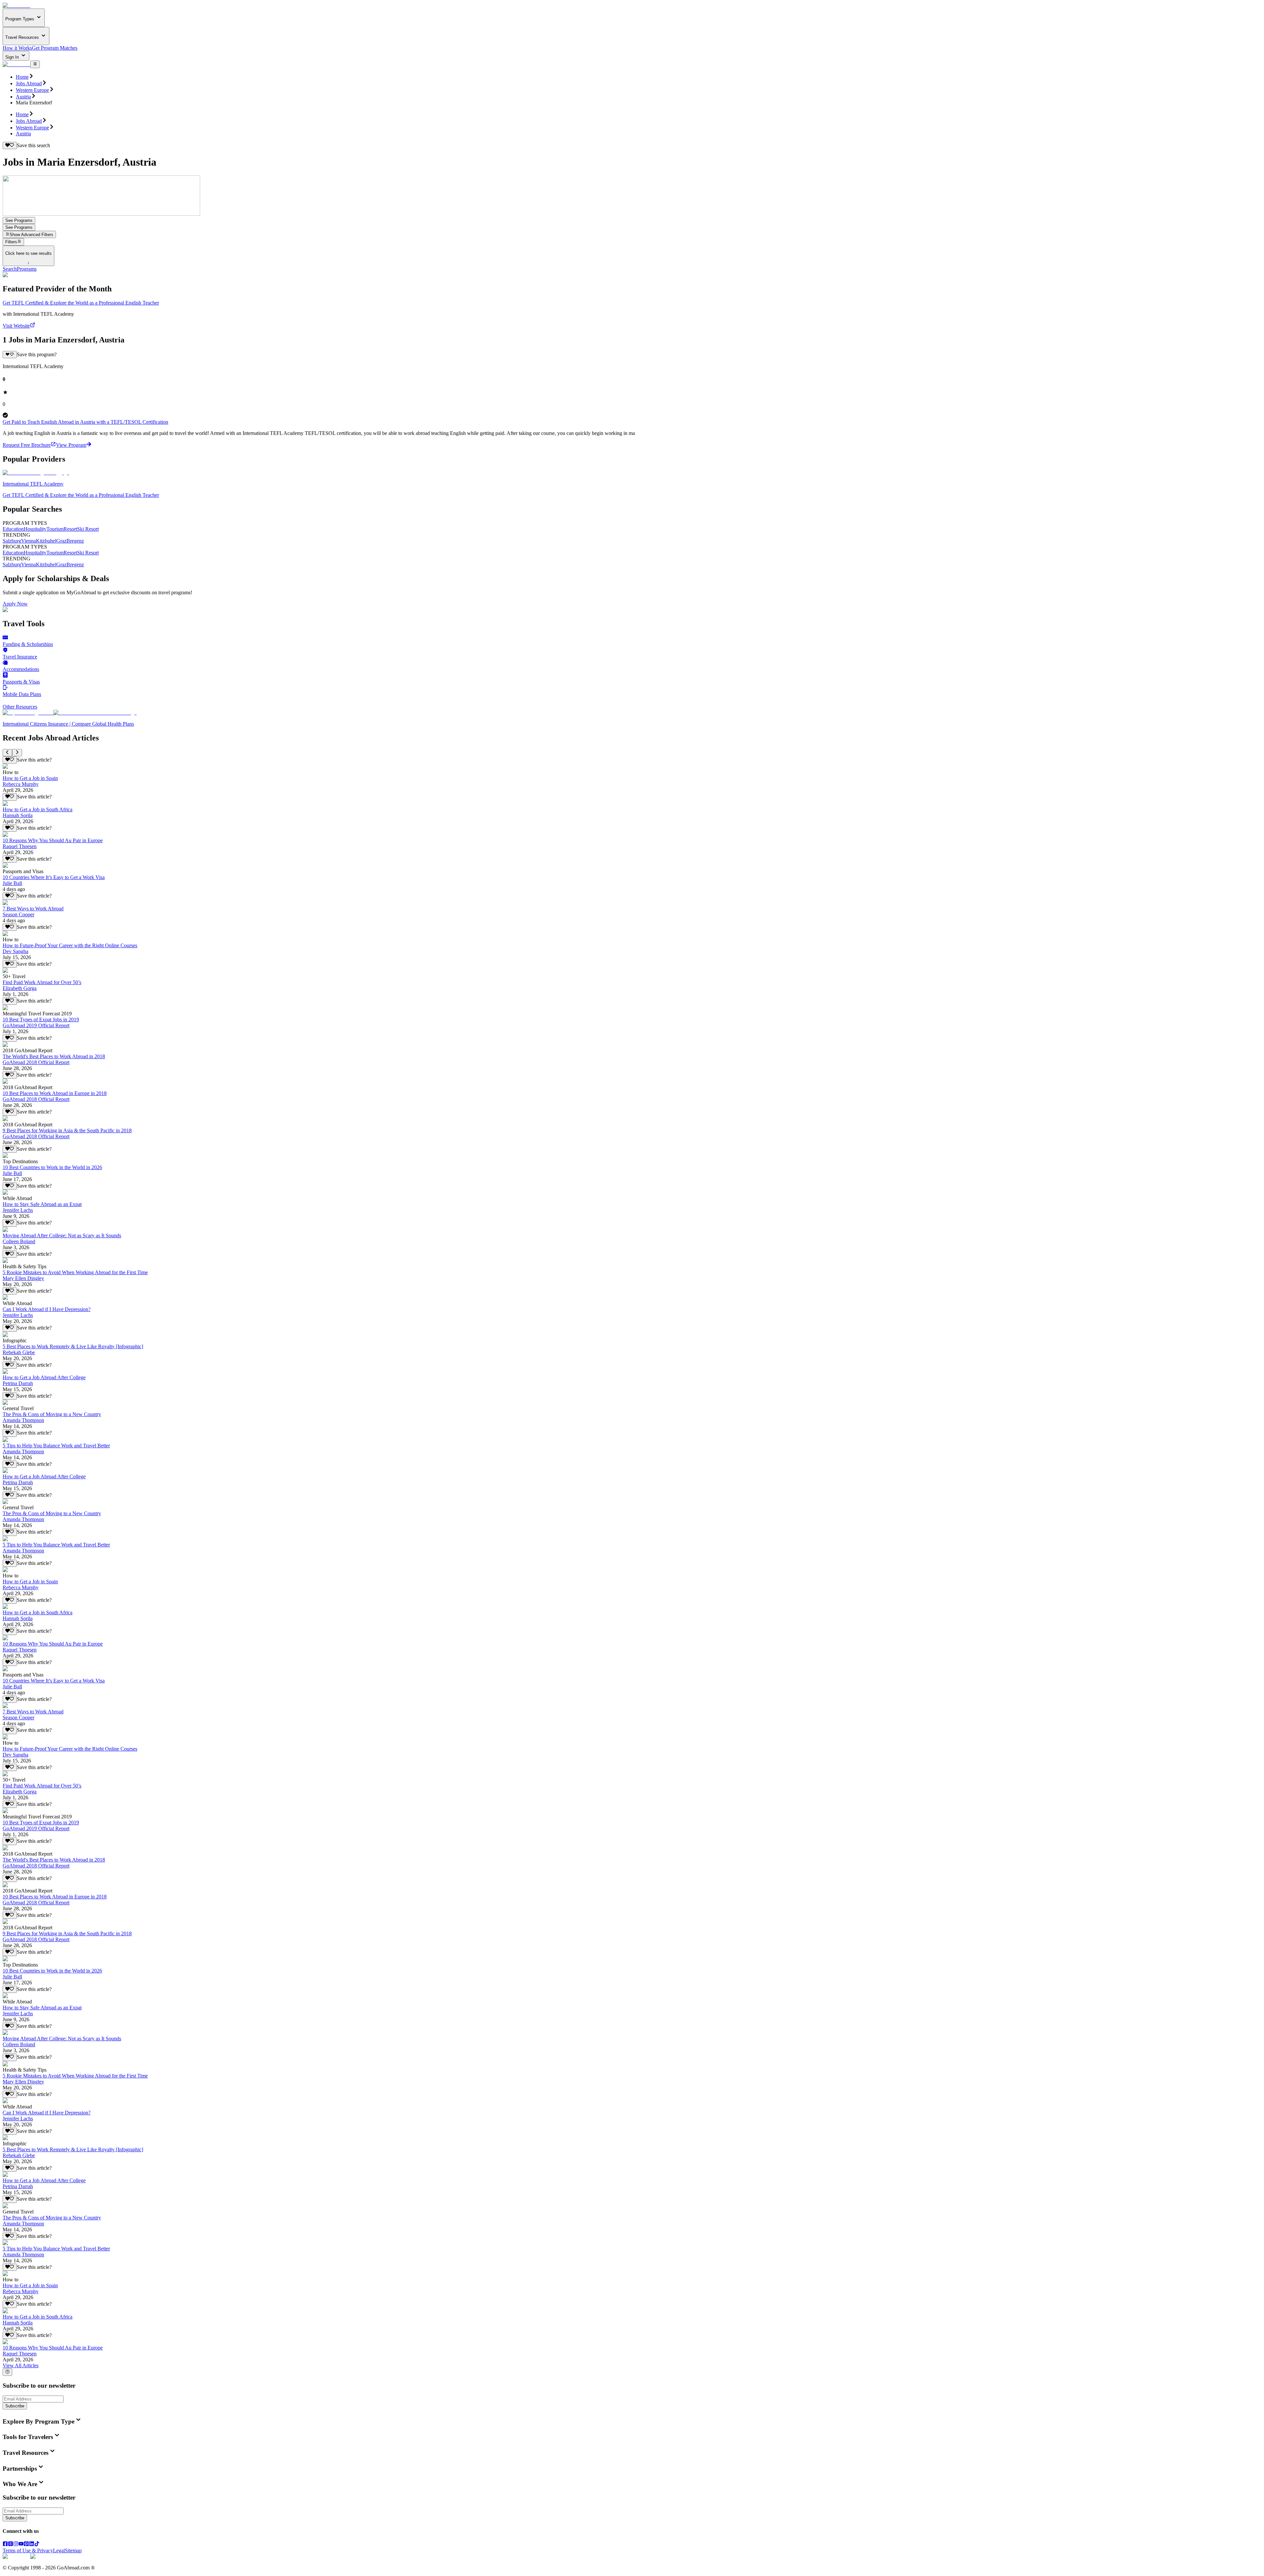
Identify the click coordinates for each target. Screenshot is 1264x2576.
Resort (70, 529)
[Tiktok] (37, 2545)
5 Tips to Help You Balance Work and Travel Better (56, 1446)
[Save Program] (10, 355)
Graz (61, 541)
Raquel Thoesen (20, 846)
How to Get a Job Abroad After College (44, 1377)
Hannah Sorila (18, 815)
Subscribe (15, 2406)
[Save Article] (10, 760)
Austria (23, 97)
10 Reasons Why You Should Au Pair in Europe (53, 840)
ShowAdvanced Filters (31, 235)
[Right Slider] (17, 753)
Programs (27, 269)
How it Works (17, 48)
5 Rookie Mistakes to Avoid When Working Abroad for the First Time (75, 1272)
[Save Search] (10, 146)
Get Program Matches (55, 48)
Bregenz (75, 541)
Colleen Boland (19, 1241)
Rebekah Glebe (19, 1352)
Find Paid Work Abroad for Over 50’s (42, 982)
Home (22, 77)
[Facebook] (5, 2545)
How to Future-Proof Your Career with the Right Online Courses (70, 945)
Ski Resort (88, 529)
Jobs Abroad (29, 83)
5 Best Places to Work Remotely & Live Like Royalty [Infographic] (73, 1346)
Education (13, 529)
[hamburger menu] (35, 64)
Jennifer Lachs (18, 1210)
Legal (59, 2550)
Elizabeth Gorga (20, 988)
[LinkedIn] (32, 2545)
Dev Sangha (15, 951)
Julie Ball (12, 883)
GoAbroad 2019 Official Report (36, 1025)
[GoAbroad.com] (16, 5)
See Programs (19, 220)
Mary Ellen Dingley (23, 1278)
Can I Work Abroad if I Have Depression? (47, 1309)
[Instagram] (16, 2545)
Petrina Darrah (18, 1383)
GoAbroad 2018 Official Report (36, 1062)
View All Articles (21, 2365)
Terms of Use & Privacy (28, 2550)
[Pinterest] (26, 2545)
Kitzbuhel (46, 541)
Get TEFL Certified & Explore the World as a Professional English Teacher (81, 303)
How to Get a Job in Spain (30, 778)
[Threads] (11, 2545)
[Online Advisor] (7, 2372)
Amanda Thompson (23, 1420)
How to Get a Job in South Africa (38, 809)
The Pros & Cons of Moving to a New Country (52, 1414)
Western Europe (32, 90)
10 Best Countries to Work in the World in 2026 (52, 1167)
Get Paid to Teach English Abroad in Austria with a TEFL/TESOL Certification (85, 422)
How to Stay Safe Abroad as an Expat (42, 1204)
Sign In (13, 57)
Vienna (28, 541)
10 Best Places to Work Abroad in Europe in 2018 (55, 1093)
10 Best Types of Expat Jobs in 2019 (41, 1020)
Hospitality (35, 529)
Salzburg (12, 541)
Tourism (55, 529)
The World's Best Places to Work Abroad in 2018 (54, 1056)
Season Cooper (18, 914)
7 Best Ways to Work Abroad (33, 909)
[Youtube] (21, 2545)
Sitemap (73, 2550)
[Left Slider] (7, 753)
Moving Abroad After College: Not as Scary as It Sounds (62, 1235)
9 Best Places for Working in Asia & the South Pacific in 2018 (67, 1130)
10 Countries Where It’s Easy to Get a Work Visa (54, 877)
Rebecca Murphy (21, 784)
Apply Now (15, 604)
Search (10, 269)
